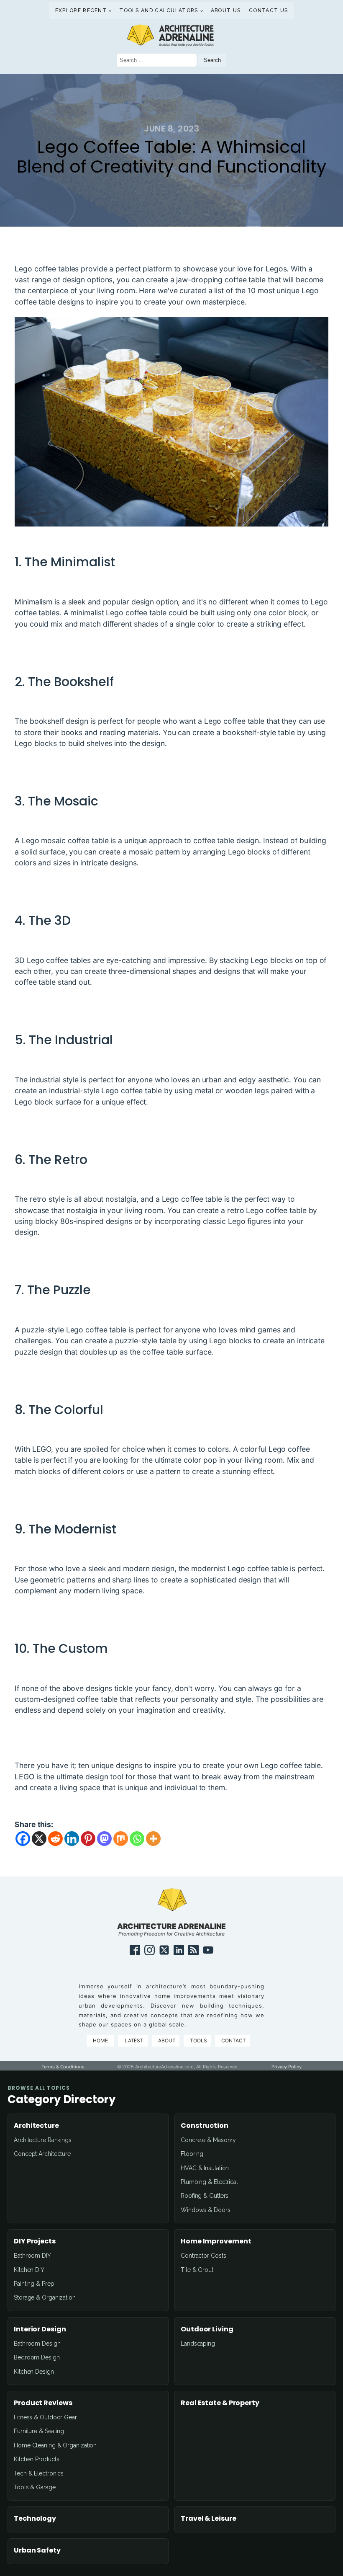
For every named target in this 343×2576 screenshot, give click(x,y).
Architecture (36, 2126)
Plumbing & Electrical (209, 2182)
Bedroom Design (37, 2357)
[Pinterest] (88, 1839)
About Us (226, 10)
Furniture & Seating (39, 2431)
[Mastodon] (104, 1839)
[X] (39, 1839)
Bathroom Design (37, 2344)
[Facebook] (23, 1839)
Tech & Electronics (39, 2473)
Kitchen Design (34, 2372)
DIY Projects (35, 2241)
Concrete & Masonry (208, 2140)
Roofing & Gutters (205, 2196)
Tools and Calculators (159, 10)
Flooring (192, 2154)
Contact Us (268, 10)
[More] (153, 1839)
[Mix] (121, 1839)
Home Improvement (216, 2241)
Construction (205, 2126)
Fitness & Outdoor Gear (45, 2417)
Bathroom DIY (32, 2256)
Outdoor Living (207, 2329)
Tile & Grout (197, 2270)
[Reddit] (55, 1839)
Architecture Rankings (43, 2140)
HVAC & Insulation (205, 2168)
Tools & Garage (35, 2487)
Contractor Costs (203, 2256)
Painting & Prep (34, 2284)
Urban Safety (37, 2550)
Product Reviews (43, 2403)
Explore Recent (81, 10)
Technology (35, 2519)
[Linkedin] (72, 1839)
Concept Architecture (42, 2154)
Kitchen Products (36, 2459)
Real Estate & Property (220, 2403)
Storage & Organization (45, 2297)
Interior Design (40, 2329)
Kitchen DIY (29, 2270)
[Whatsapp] (137, 1839)
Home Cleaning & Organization (55, 2445)
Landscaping (198, 2344)
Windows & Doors (206, 2210)
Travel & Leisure (208, 2519)
